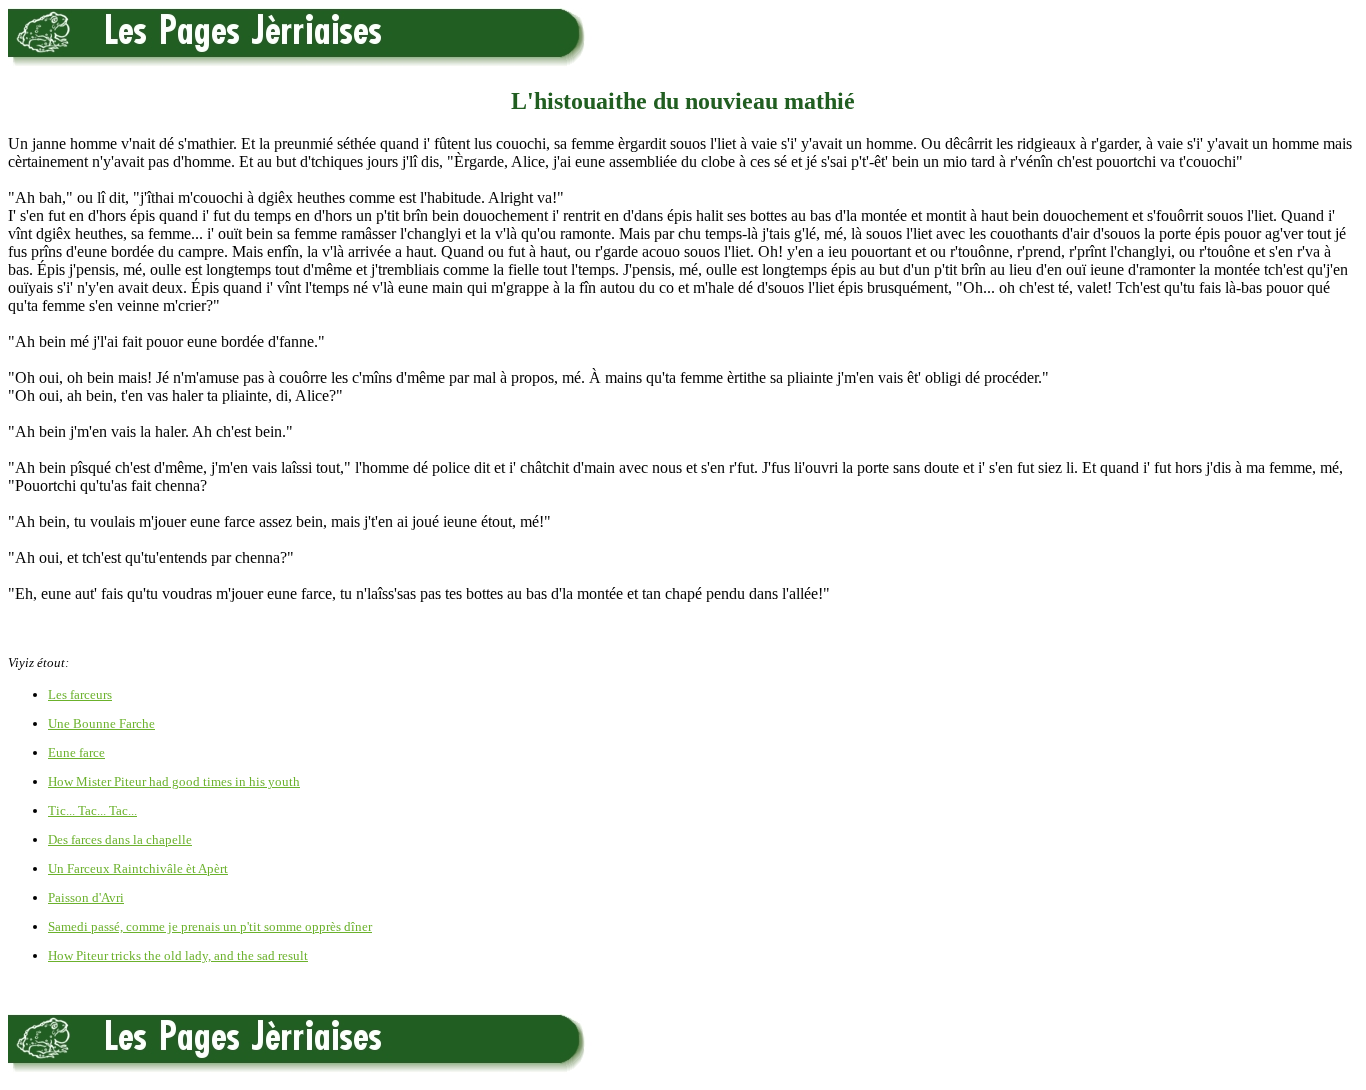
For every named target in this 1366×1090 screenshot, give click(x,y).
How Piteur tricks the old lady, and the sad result (178, 955)
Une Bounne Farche (101, 723)
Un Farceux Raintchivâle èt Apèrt (138, 868)
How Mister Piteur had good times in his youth (174, 781)
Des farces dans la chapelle (120, 839)
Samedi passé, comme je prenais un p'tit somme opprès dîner (210, 926)
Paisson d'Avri (86, 897)
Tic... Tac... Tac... (92, 810)
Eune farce (76, 752)
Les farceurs (80, 694)
